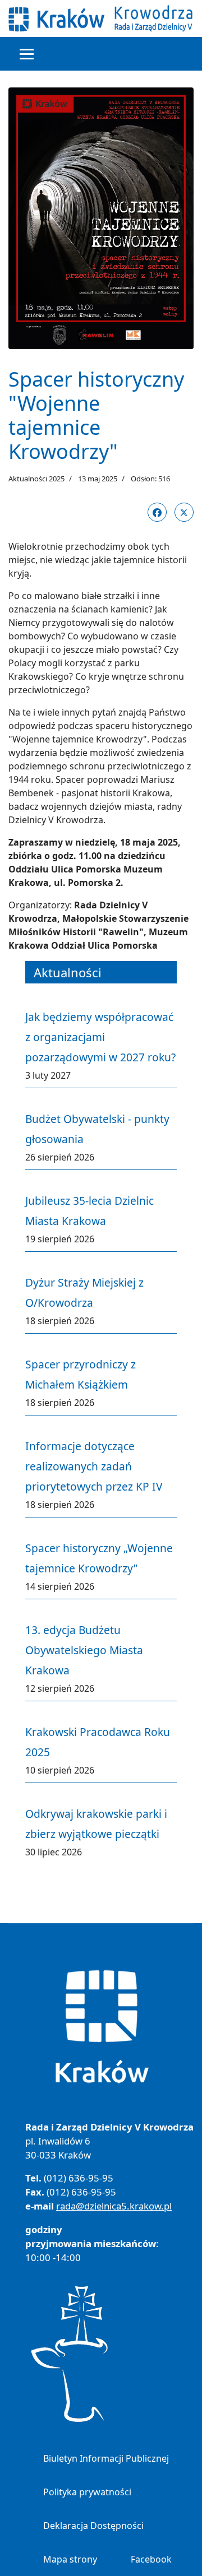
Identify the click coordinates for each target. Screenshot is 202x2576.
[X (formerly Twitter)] (184, 512)
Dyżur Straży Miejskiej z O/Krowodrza (84, 1292)
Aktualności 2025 (36, 479)
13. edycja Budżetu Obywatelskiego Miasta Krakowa (84, 1650)
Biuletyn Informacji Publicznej (106, 2458)
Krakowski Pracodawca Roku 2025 (98, 1742)
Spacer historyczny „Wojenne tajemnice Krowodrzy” (99, 1558)
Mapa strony (70, 2559)
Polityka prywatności (87, 2492)
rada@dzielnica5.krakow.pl (114, 2206)
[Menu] (27, 54)
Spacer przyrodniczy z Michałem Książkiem (81, 1374)
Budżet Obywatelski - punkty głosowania (97, 1129)
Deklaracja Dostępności (93, 2526)
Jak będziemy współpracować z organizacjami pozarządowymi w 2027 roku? (100, 1037)
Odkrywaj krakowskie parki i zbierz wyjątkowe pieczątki (96, 1824)
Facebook (151, 2559)
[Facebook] (157, 512)
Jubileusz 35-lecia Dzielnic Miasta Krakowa (89, 1211)
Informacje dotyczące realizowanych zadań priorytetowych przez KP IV (94, 1466)
